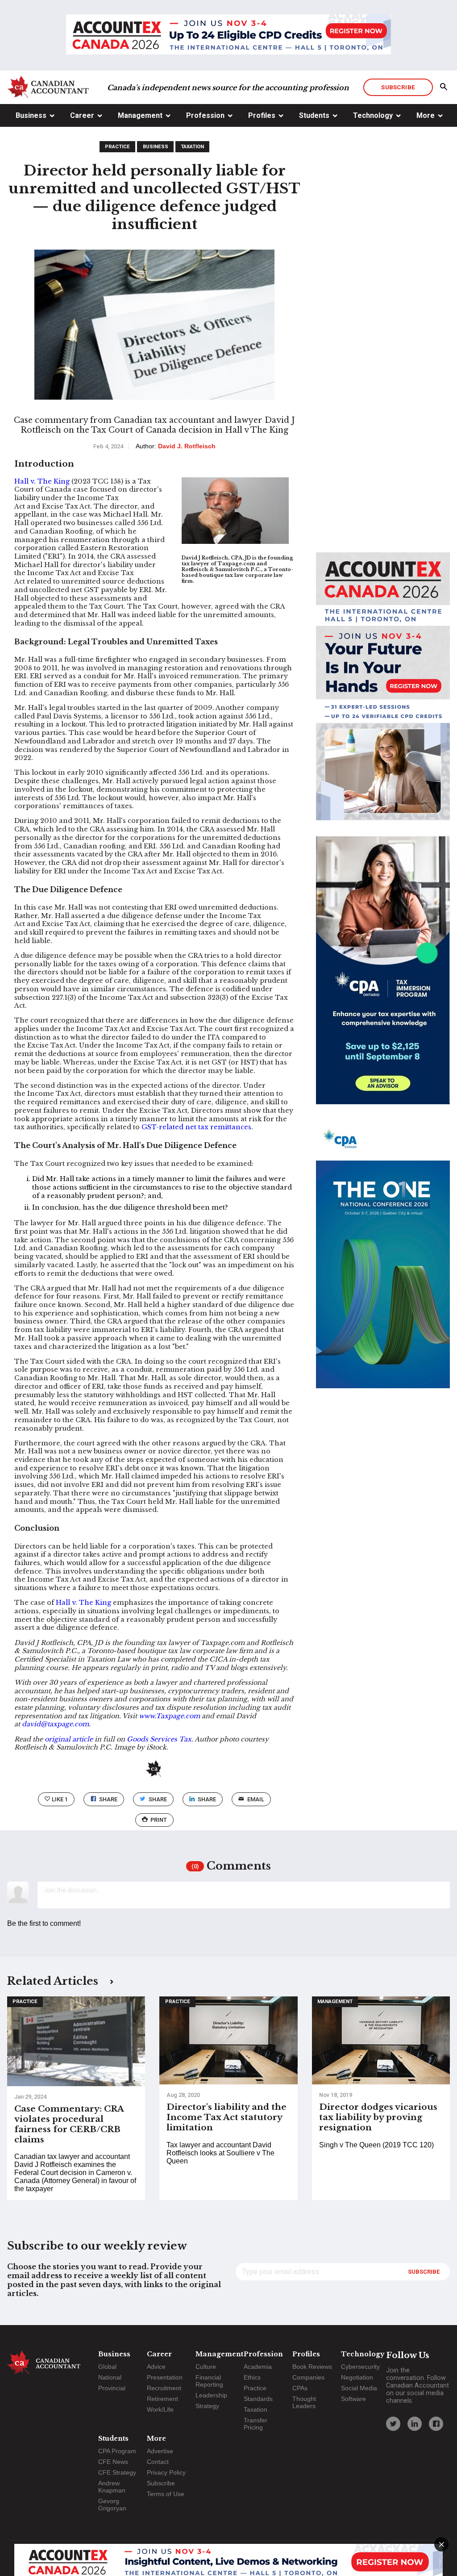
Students (314, 115)
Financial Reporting (209, 2381)
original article (69, 1739)
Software (353, 2399)
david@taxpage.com (55, 1724)
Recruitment (164, 2388)
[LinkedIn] (415, 2424)
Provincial (112, 2388)
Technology (373, 115)
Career (82, 115)
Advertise (160, 2451)
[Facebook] (436, 2424)
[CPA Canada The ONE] (383, 1262)
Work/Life (160, 2409)
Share (108, 1799)
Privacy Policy (166, 2472)
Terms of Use (166, 2494)
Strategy (207, 2406)
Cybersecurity (360, 2367)
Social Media (359, 2388)
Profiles (262, 115)
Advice (156, 2367)
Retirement (162, 2399)
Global (107, 2367)
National (110, 2377)
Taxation (192, 147)
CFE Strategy (117, 2472)
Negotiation (357, 2377)
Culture (206, 2367)
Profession (205, 115)
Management (140, 115)
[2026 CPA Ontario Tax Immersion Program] (383, 978)
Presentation (165, 2377)
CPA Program (117, 2451)
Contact (158, 2462)
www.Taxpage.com (170, 1716)
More (426, 115)
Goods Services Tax (159, 1739)
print (159, 1820)
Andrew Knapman (112, 2487)
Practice (117, 147)
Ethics (252, 2377)
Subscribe (398, 87)
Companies (308, 2377)
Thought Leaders (304, 2402)
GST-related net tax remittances (196, 1127)
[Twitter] (393, 2424)
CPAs (300, 2388)
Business (31, 115)
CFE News (113, 2462)
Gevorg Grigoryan (112, 2505)
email (256, 1799)
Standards (258, 2399)
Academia (258, 2367)
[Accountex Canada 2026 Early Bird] (228, 35)
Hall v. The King (42, 481)
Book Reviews (312, 2367)
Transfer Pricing (256, 2424)
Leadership (211, 2395)
